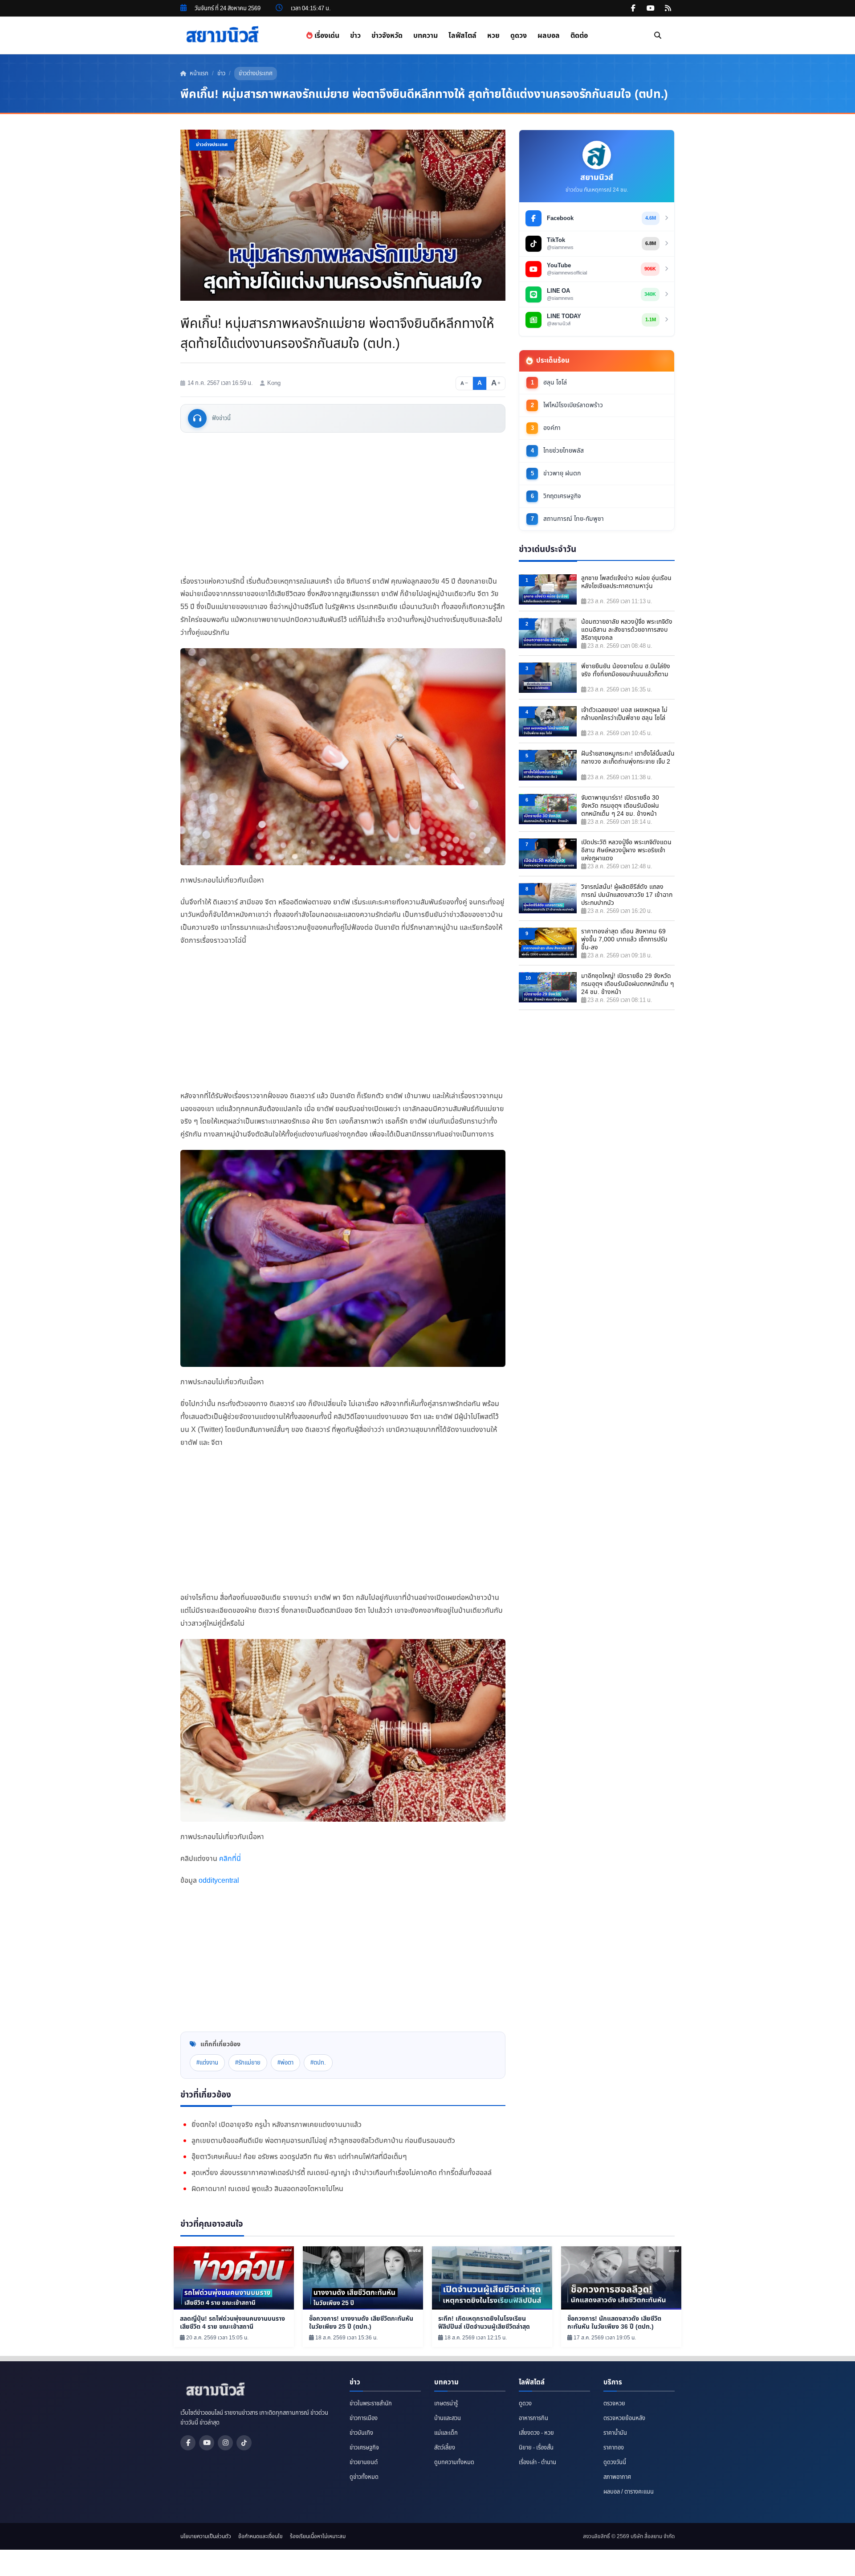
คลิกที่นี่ (230, 1859)
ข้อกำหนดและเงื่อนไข (261, 2536)
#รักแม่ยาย (248, 2063)
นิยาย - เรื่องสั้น (536, 2448)
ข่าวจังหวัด (387, 36)
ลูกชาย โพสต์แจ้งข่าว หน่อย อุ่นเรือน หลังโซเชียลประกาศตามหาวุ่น (626, 582)
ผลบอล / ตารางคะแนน (629, 2492)
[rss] (668, 8)
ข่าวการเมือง (364, 2418)
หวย (493, 36)
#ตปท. (318, 2063)
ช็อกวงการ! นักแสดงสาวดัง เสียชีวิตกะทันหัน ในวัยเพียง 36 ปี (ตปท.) (614, 2323)
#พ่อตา (285, 2063)
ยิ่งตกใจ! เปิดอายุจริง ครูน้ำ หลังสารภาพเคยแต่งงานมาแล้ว (277, 2125)
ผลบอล (549, 36)
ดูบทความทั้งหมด (454, 2462)
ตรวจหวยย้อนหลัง (624, 2418)
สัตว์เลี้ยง (445, 2448)
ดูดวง (519, 36)
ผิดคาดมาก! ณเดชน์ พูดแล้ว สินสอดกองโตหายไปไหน (267, 2189)
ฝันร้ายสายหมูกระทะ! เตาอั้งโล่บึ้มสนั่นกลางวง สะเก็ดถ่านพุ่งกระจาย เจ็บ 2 (628, 758)
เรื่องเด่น (326, 36)
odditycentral (219, 1881)
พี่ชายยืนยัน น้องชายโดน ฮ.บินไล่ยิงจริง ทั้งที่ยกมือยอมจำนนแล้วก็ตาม (626, 671)
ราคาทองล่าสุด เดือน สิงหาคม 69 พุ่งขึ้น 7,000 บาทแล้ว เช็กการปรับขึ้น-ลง (624, 940)
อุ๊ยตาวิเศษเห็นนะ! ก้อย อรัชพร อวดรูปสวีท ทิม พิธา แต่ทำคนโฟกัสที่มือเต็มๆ (299, 2157)
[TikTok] (244, 2443)
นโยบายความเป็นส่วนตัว (206, 2536)
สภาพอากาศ (617, 2477)
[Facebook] (188, 2443)
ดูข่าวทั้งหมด (364, 2477)
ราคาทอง (614, 2448)
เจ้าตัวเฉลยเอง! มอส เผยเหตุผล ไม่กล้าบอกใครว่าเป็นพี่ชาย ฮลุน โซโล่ (624, 714)
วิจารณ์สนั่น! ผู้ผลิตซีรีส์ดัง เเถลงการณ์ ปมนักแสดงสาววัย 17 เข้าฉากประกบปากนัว (627, 895)
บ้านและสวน (448, 2418)
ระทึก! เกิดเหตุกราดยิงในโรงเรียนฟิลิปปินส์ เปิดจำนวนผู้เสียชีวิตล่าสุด (484, 2323)
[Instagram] (225, 2443)
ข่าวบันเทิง (361, 2433)
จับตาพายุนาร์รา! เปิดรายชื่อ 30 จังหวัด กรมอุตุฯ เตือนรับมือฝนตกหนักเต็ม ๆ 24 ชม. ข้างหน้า (620, 806)
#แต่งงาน (207, 2063)
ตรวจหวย (614, 2404)
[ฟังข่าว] (197, 418)
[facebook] (633, 8)
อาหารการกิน (533, 2418)
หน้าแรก (198, 74)
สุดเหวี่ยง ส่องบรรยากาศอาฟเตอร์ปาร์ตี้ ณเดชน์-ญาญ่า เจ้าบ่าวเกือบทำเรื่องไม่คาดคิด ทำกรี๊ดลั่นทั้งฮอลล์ (342, 2173)
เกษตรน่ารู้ (446, 2404)
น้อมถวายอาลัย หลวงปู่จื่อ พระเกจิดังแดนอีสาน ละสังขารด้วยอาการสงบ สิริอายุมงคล (627, 630)
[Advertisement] (343, 504)
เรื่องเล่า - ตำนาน (537, 2462)
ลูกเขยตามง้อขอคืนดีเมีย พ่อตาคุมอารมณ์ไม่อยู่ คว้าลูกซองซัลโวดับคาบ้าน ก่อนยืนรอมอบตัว (323, 2141)
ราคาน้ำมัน (615, 2433)
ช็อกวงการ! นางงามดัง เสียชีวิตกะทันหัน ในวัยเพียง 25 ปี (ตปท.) (361, 2323)
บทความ (425, 36)
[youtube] (651, 8)
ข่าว (355, 36)
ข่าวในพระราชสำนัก (371, 2404)
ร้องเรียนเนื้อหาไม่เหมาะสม (318, 2536)
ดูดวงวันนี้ (615, 2462)
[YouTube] (207, 2443)
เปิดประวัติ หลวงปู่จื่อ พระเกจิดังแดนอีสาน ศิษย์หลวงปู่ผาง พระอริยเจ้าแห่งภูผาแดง (626, 850)
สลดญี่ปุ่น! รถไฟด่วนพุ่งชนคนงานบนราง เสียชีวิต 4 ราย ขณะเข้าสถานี (232, 2323)
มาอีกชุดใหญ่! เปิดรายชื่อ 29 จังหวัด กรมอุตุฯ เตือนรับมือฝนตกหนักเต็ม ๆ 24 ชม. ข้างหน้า (627, 984)
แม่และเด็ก (446, 2433)
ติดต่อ (579, 36)
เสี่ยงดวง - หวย (536, 2433)
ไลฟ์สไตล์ (462, 36)
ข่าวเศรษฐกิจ (364, 2448)
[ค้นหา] (658, 36)
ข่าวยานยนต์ (364, 2462)
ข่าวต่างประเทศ (256, 74)
